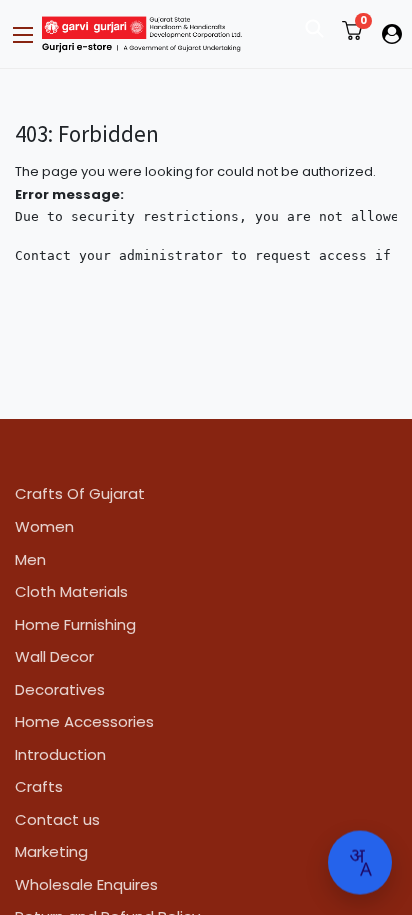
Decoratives (60, 689)
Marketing (51, 851)
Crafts (39, 786)
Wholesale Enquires (86, 884)
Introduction (60, 754)
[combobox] (360, 863)
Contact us (57, 819)
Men (30, 559)
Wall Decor (54, 656)
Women (44, 526)
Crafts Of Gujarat (80, 493)
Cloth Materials (71, 591)
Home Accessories (84, 721)
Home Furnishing (75, 624)
